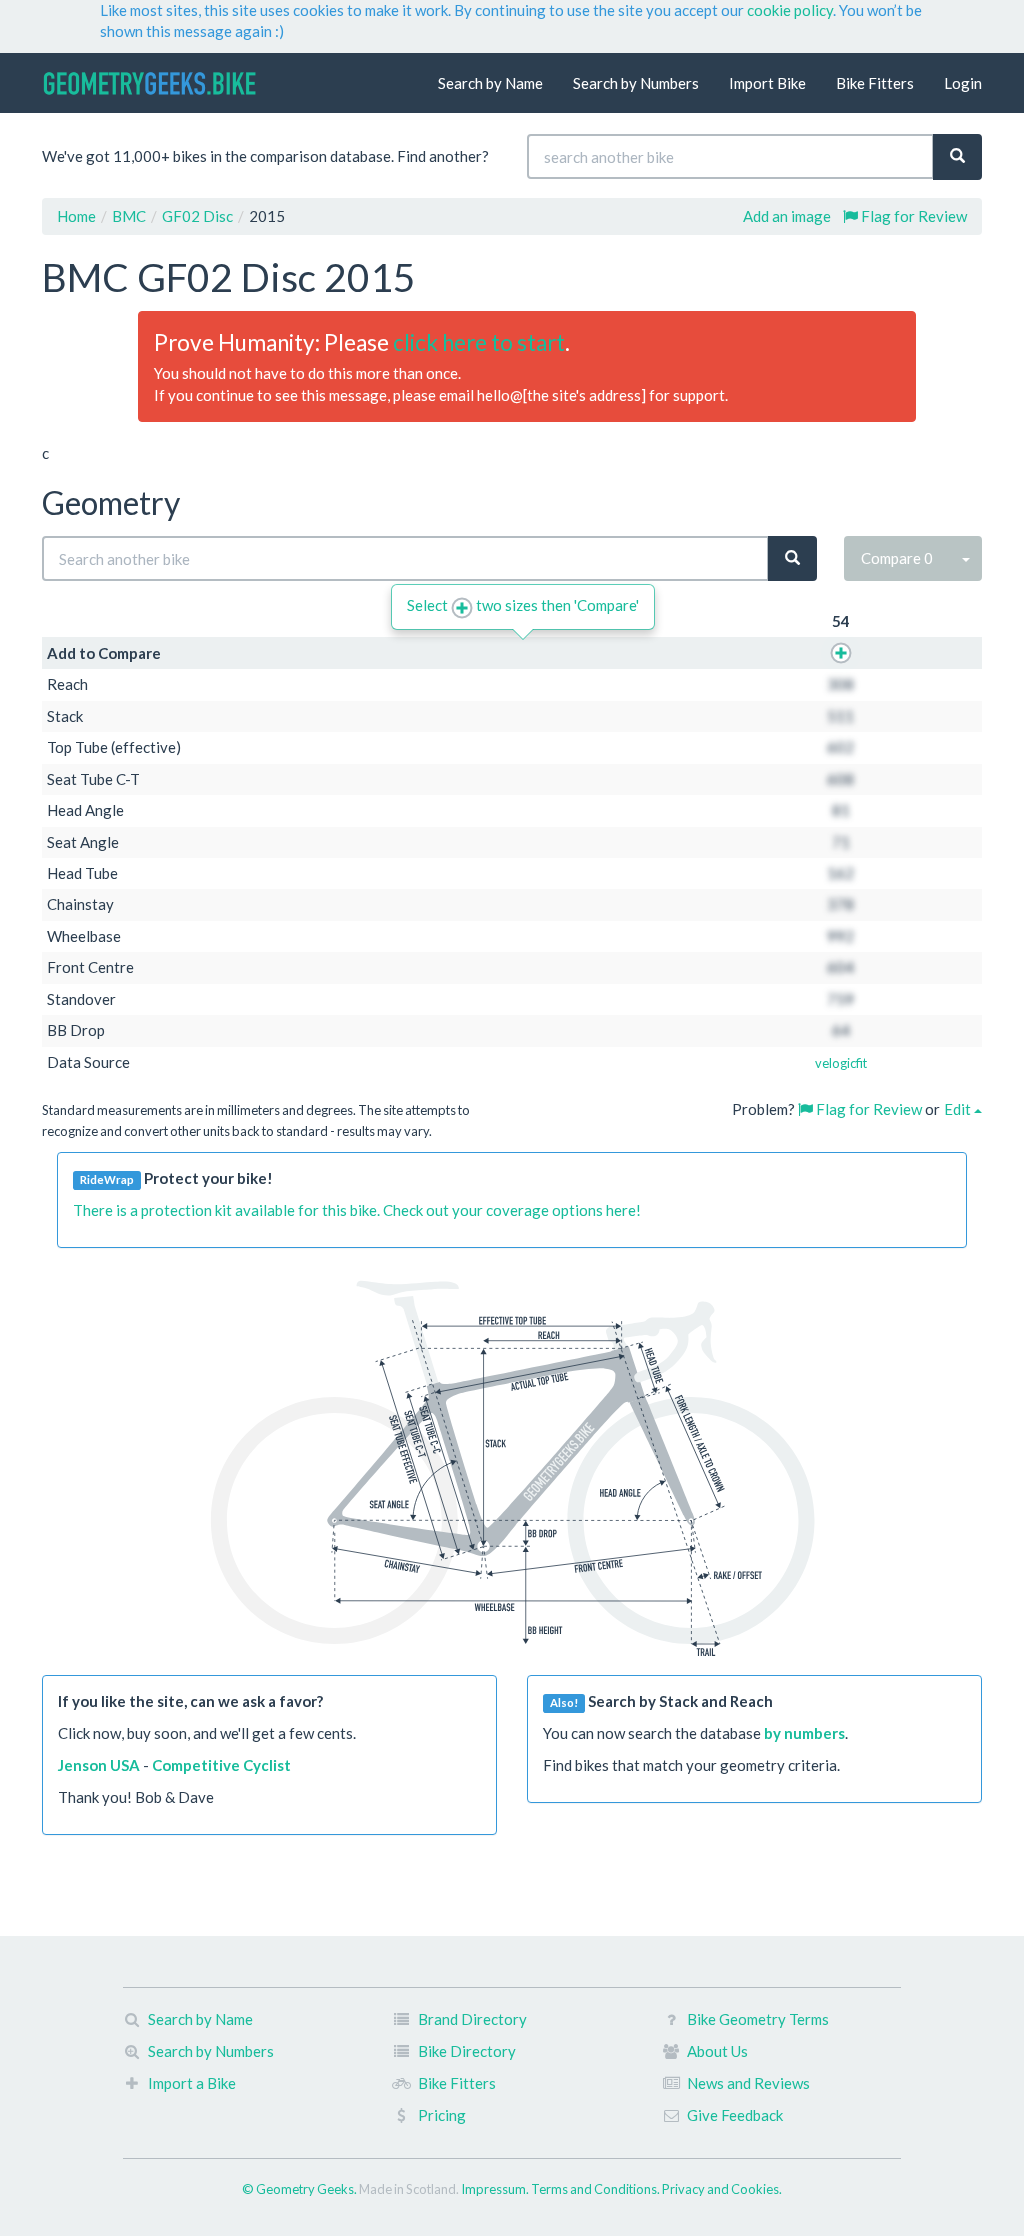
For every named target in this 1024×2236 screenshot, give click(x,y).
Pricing (442, 2115)
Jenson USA (99, 1765)
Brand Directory (472, 2019)
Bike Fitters (875, 83)
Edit (959, 1109)
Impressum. (496, 2189)
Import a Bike (192, 2083)
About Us (717, 2051)
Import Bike (767, 83)
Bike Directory (467, 2051)
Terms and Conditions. (596, 2189)
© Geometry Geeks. (300, 2189)
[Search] (957, 156)
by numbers (804, 1733)
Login (963, 83)
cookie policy (790, 10)
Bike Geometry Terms (758, 2019)
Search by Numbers (636, 83)
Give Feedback (735, 2115)
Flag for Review (912, 216)
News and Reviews (748, 2083)
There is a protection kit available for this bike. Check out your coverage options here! (357, 1210)
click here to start (479, 342)
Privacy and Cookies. (722, 2189)
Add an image (787, 216)
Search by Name (490, 83)
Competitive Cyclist (221, 1765)
